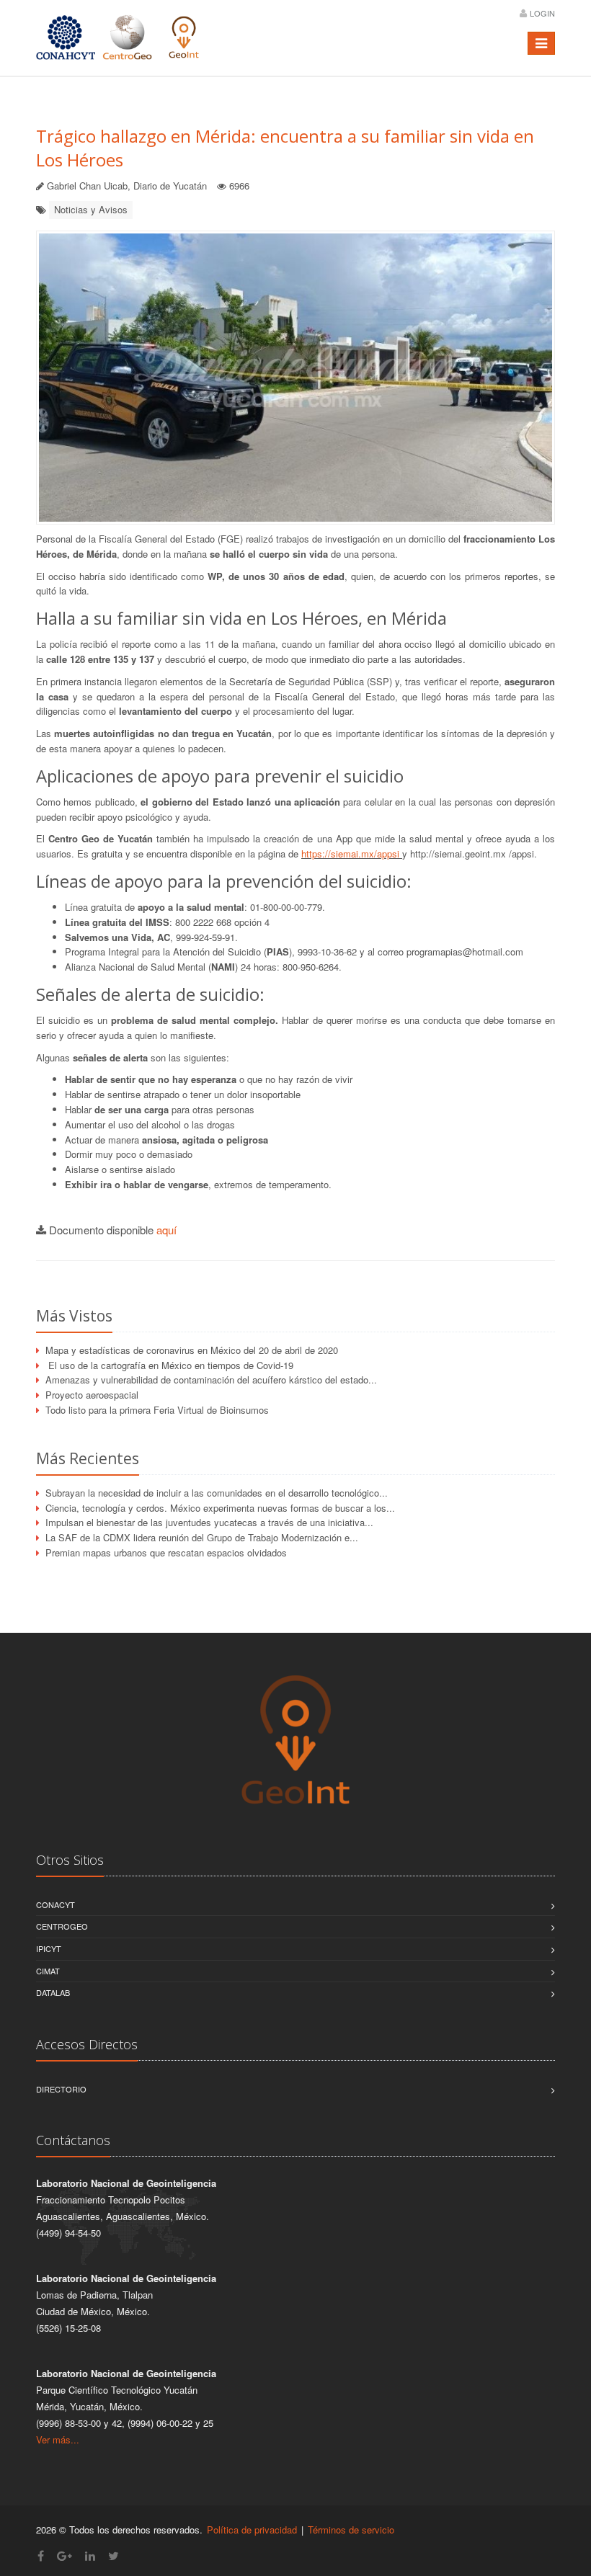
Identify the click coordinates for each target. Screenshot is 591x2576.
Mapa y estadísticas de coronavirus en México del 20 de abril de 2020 (192, 1350)
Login (542, 13)
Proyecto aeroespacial (92, 1395)
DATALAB (53, 1992)
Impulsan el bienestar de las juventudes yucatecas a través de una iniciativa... (209, 1522)
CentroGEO (62, 1926)
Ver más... (58, 2439)
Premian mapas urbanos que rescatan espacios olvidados (166, 1552)
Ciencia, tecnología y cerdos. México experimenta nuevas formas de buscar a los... (220, 1508)
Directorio (61, 2089)
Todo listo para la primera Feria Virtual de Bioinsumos (157, 1410)
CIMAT (48, 1971)
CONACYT (55, 1904)
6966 (239, 186)
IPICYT (49, 1948)
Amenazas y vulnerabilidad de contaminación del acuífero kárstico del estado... (211, 1380)
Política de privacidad (252, 2530)
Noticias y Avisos (91, 209)
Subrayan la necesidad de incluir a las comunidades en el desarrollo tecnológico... (217, 1493)
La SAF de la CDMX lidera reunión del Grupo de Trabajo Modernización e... (202, 1537)
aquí (166, 1230)
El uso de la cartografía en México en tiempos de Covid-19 (169, 1365)
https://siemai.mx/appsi (352, 854)
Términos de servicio (351, 2530)
